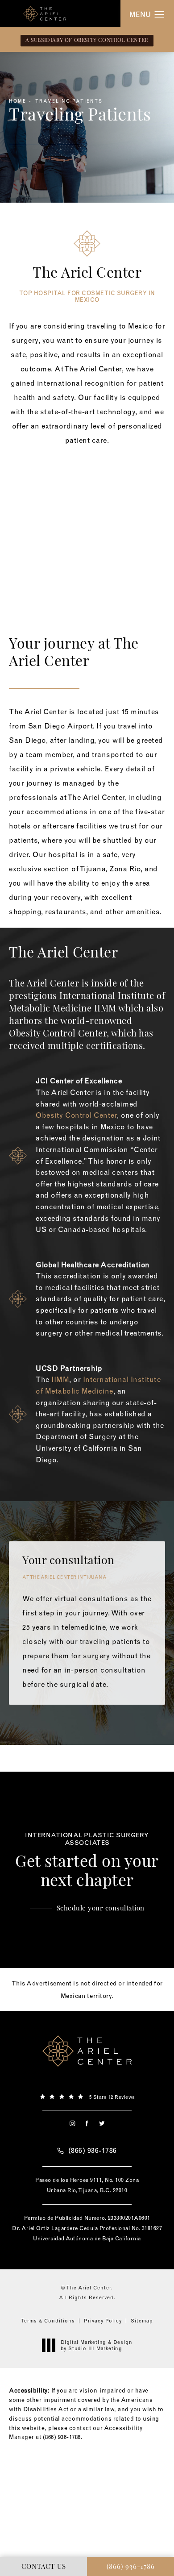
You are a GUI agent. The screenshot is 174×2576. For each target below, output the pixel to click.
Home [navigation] (18, 101)
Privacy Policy (103, 2321)
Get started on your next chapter (87, 1861)
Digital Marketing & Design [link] (97, 2345)
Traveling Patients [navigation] (69, 101)
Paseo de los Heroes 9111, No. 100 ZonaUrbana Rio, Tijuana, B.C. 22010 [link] (87, 2185)
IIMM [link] (60, 1379)
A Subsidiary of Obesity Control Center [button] (87, 41)
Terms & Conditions (48, 2321)
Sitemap (142, 2321)
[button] (159, 15)
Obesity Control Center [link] (58, 1034)
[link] (87, 2096)
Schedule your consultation (101, 1909)
